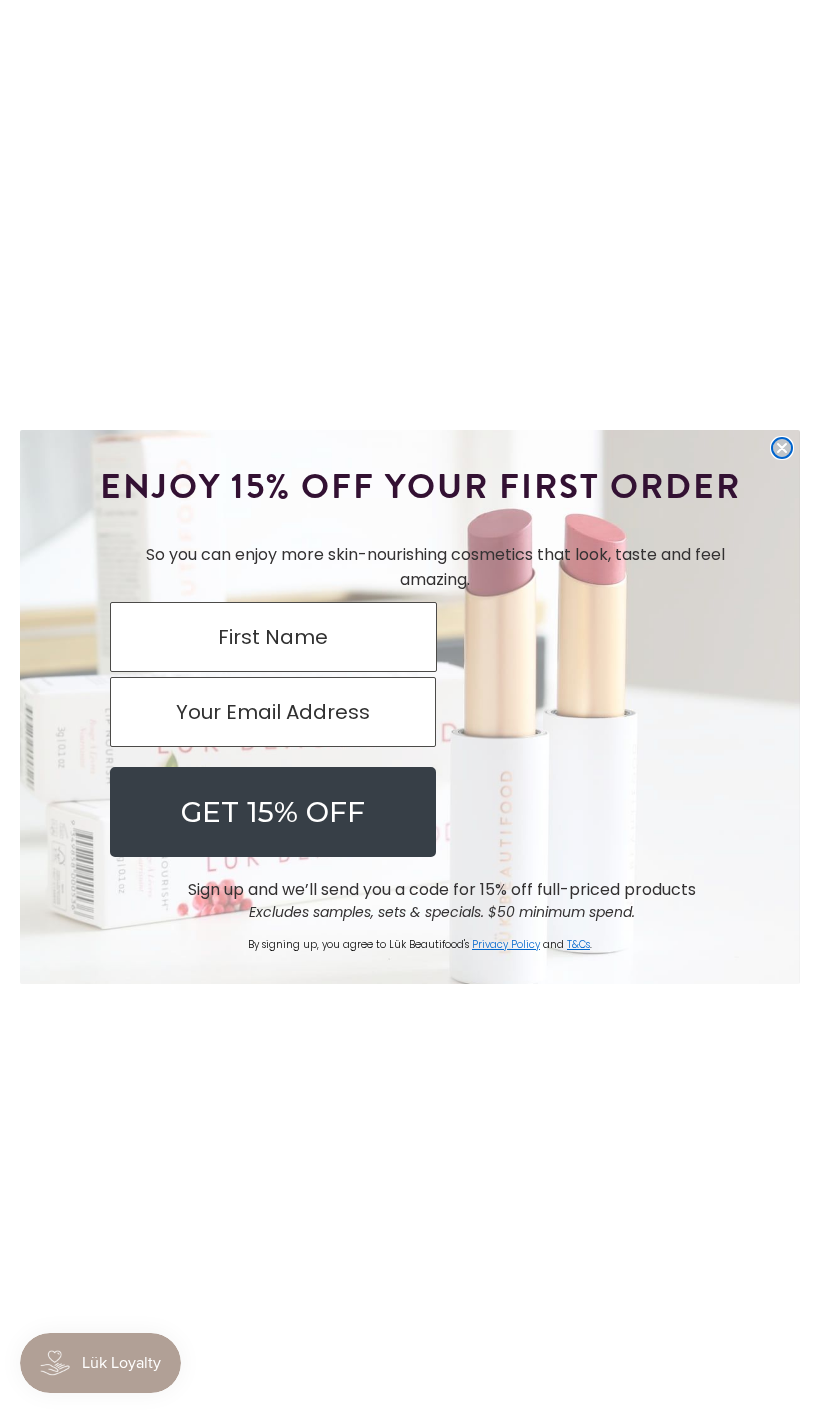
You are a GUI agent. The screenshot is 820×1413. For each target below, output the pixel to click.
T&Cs (578, 944)
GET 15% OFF (273, 812)
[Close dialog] (782, 448)
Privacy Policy (506, 944)
